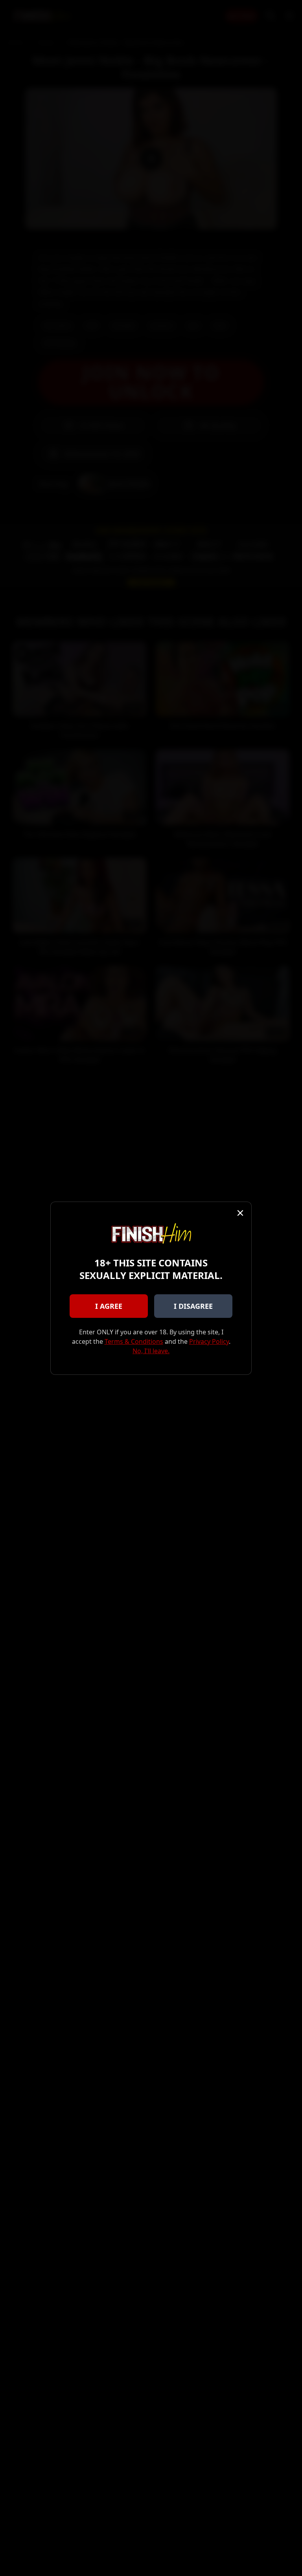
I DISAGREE (193, 1306)
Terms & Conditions (134, 1341)
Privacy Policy (209, 1341)
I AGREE (109, 1306)
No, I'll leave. (151, 1351)
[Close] (240, 1213)
